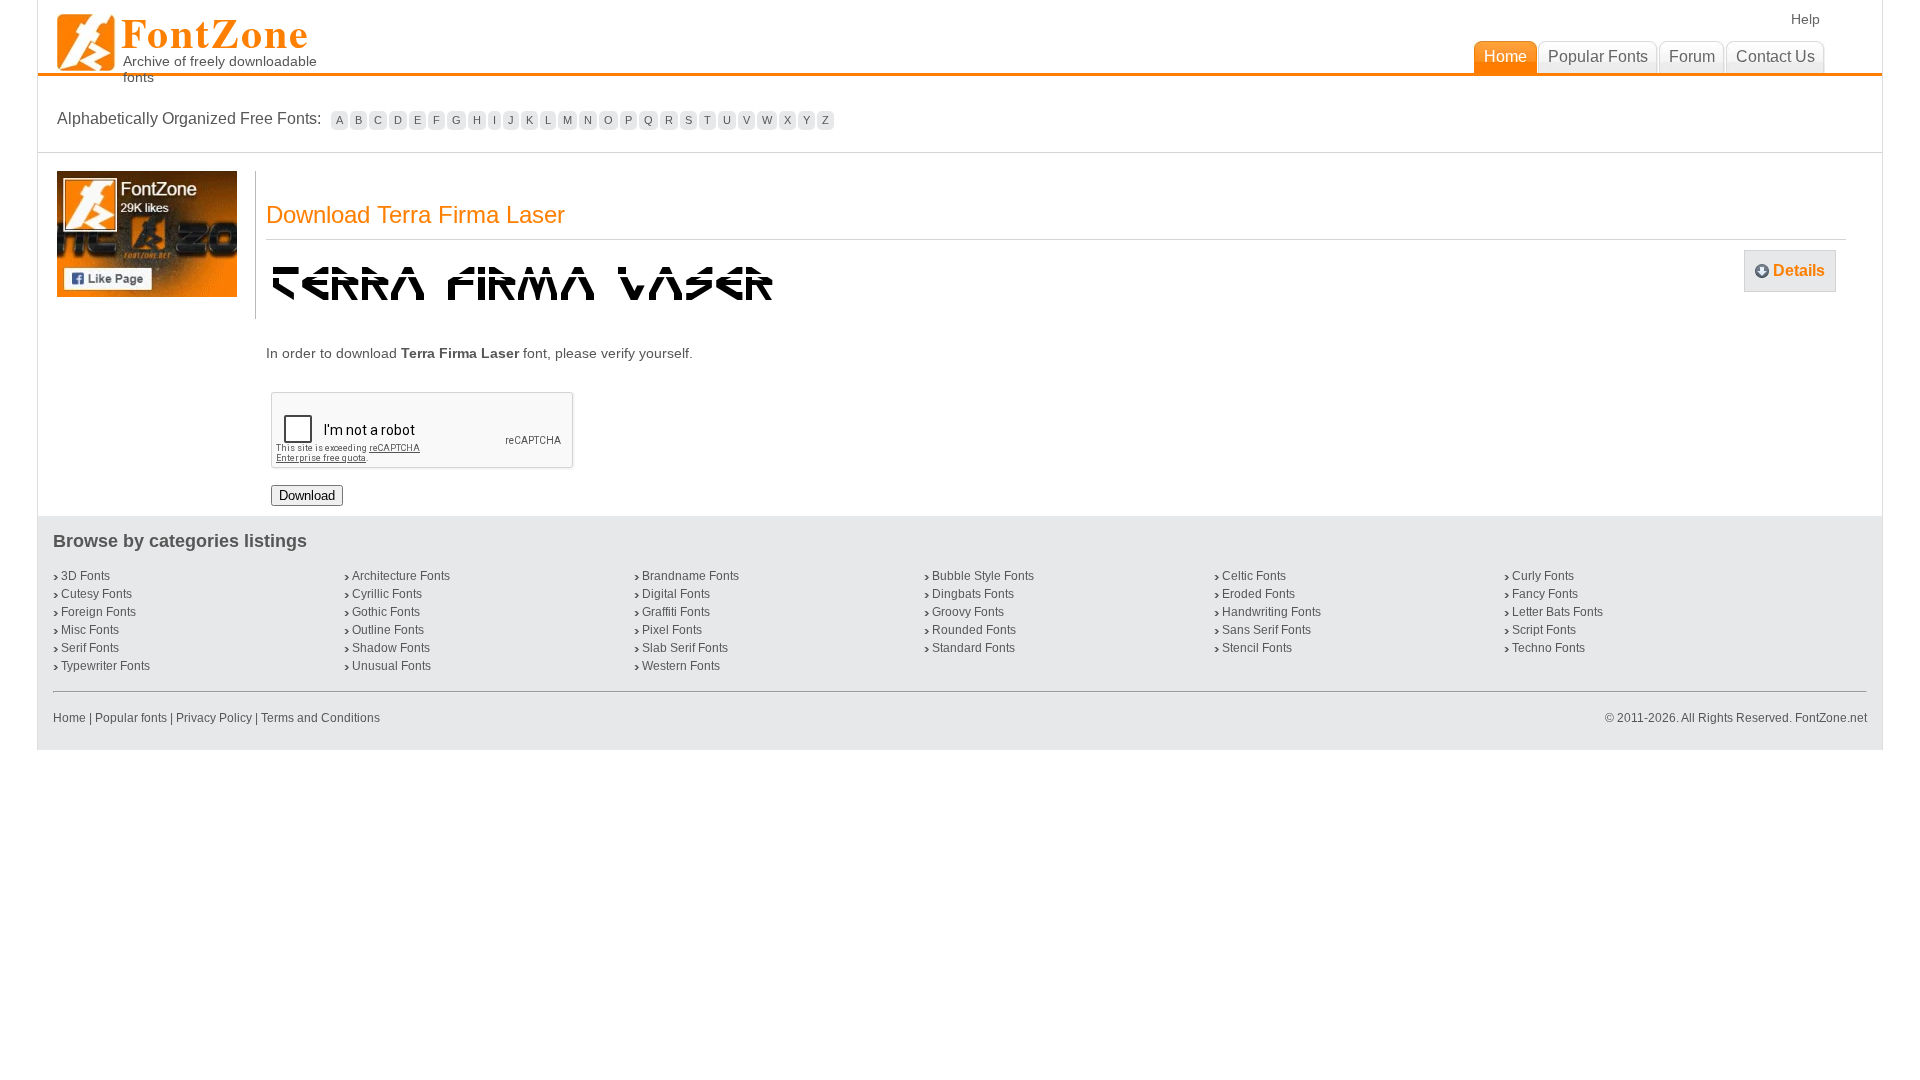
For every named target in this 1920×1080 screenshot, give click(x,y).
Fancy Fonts (1545, 594)
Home (71, 718)
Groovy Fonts (968, 612)
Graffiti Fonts (676, 612)
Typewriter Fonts (105, 666)
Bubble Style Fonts (983, 576)
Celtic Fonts (1254, 576)
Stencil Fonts (1257, 648)
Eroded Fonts (1258, 594)
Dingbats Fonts (973, 594)
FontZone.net (1831, 718)
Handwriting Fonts (1271, 612)
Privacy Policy (214, 718)
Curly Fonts (1543, 576)
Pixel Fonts (672, 630)
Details (1799, 270)
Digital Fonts (676, 594)
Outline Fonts (388, 630)
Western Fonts (681, 666)
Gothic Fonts (386, 612)
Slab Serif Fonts (685, 648)
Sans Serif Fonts (1266, 630)
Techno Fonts (1548, 648)
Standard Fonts (973, 648)
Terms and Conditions (320, 718)
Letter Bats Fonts (1557, 612)
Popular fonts (131, 718)
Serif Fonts (90, 648)
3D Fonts (85, 576)
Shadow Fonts (391, 648)
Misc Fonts (90, 630)
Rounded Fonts (974, 630)
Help (1805, 19)
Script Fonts (1544, 630)
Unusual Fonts (391, 666)
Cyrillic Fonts (387, 594)
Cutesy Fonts (96, 594)
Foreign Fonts (98, 612)
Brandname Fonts (690, 576)
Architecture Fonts (401, 576)
